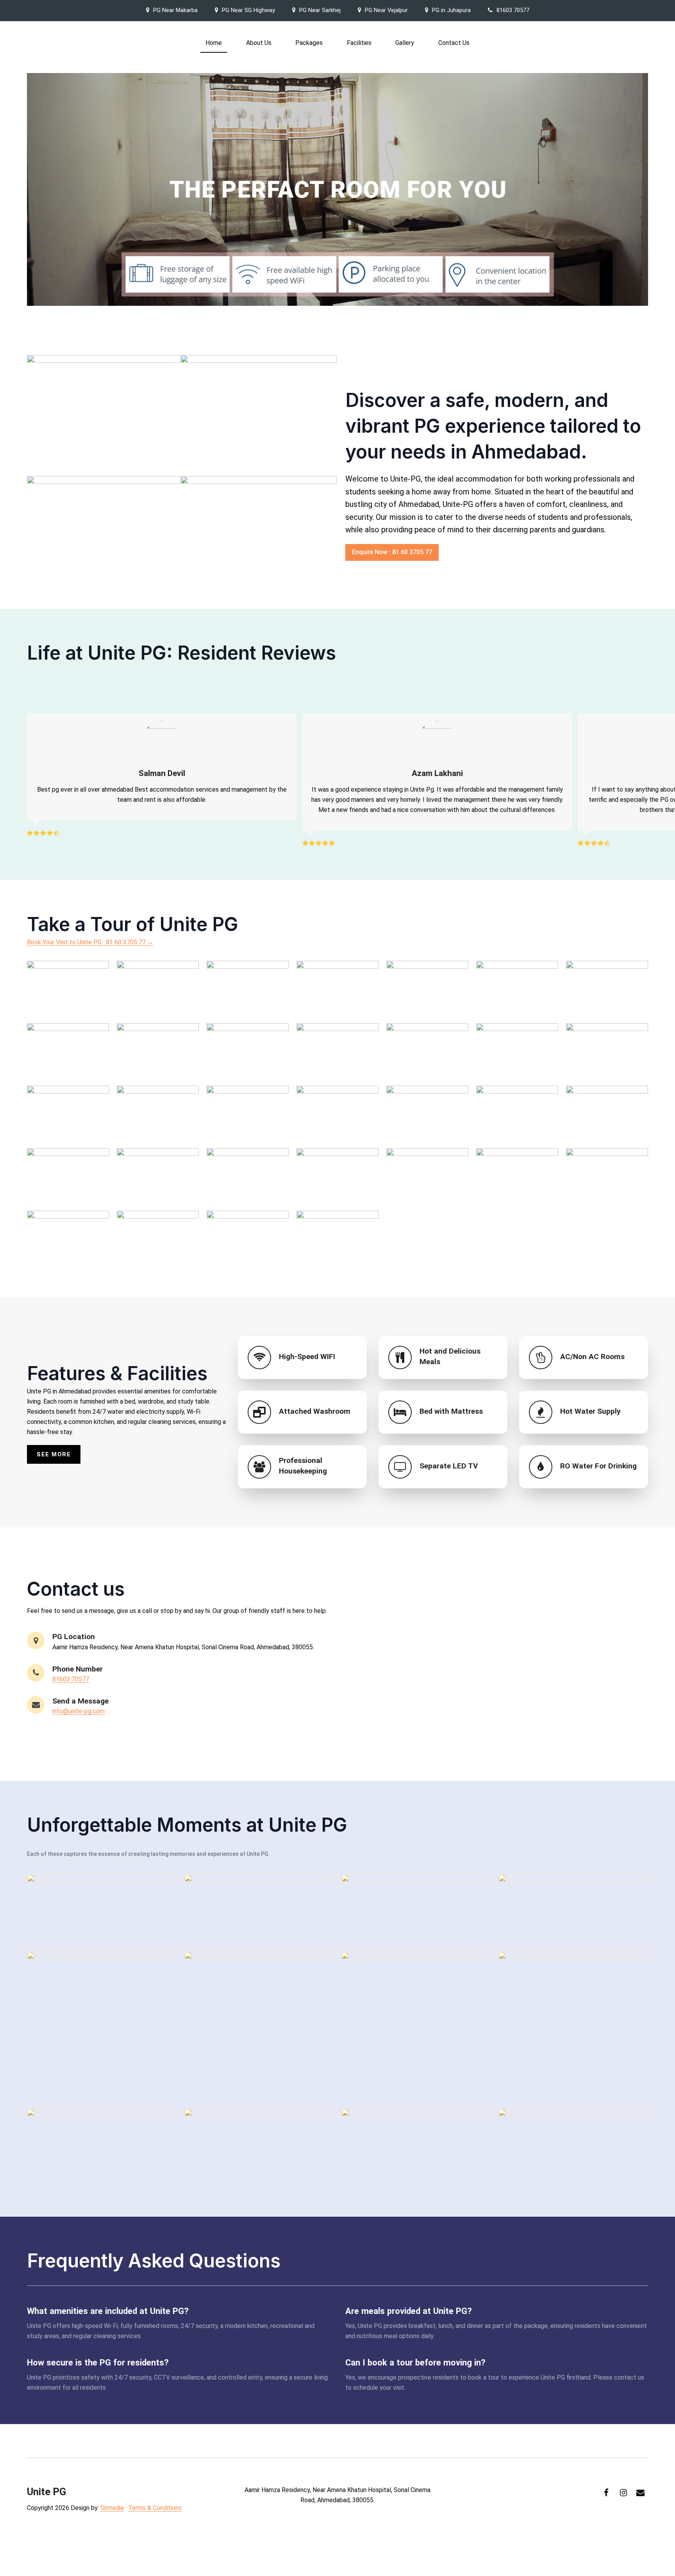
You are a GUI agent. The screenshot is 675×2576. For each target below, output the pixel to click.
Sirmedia (112, 2508)
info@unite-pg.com (79, 1711)
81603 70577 (513, 10)
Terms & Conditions (155, 2508)
